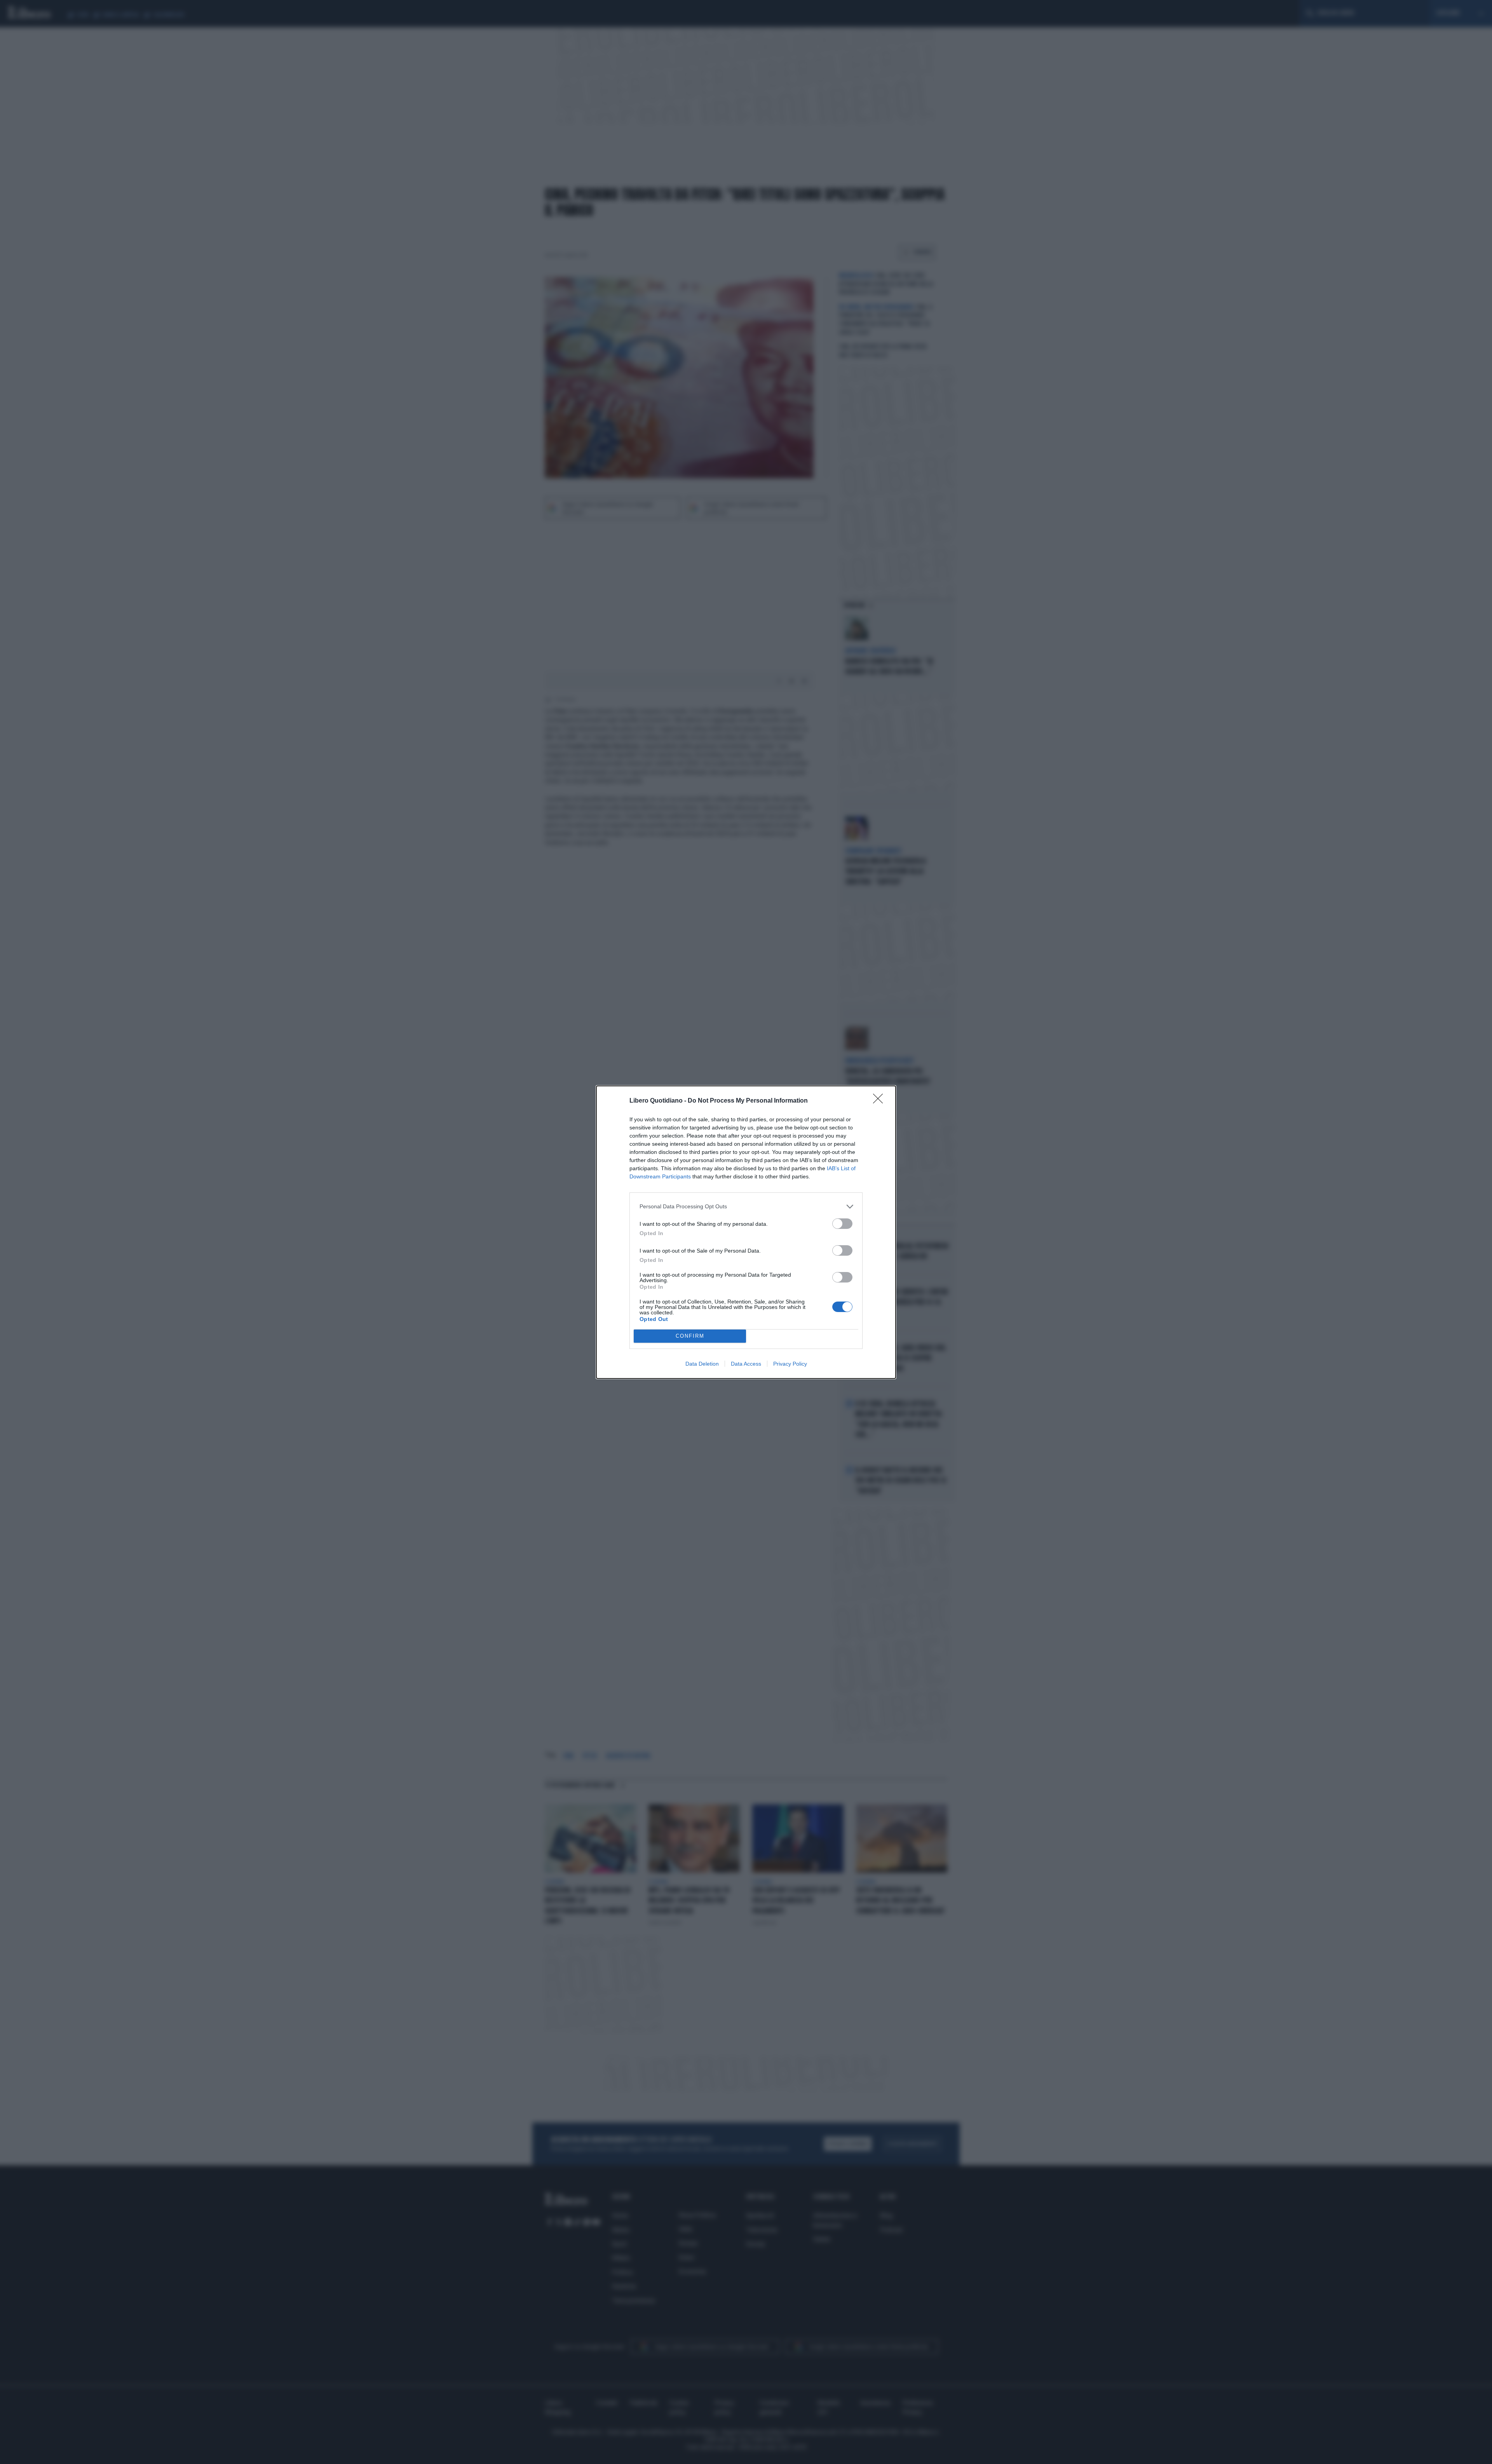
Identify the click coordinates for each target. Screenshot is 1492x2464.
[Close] (880, 1101)
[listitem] (746, 1207)
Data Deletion (702, 1364)
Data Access (746, 1364)
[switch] (842, 1224)
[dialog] (746, 1232)
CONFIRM (690, 1336)
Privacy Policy (790, 1364)
